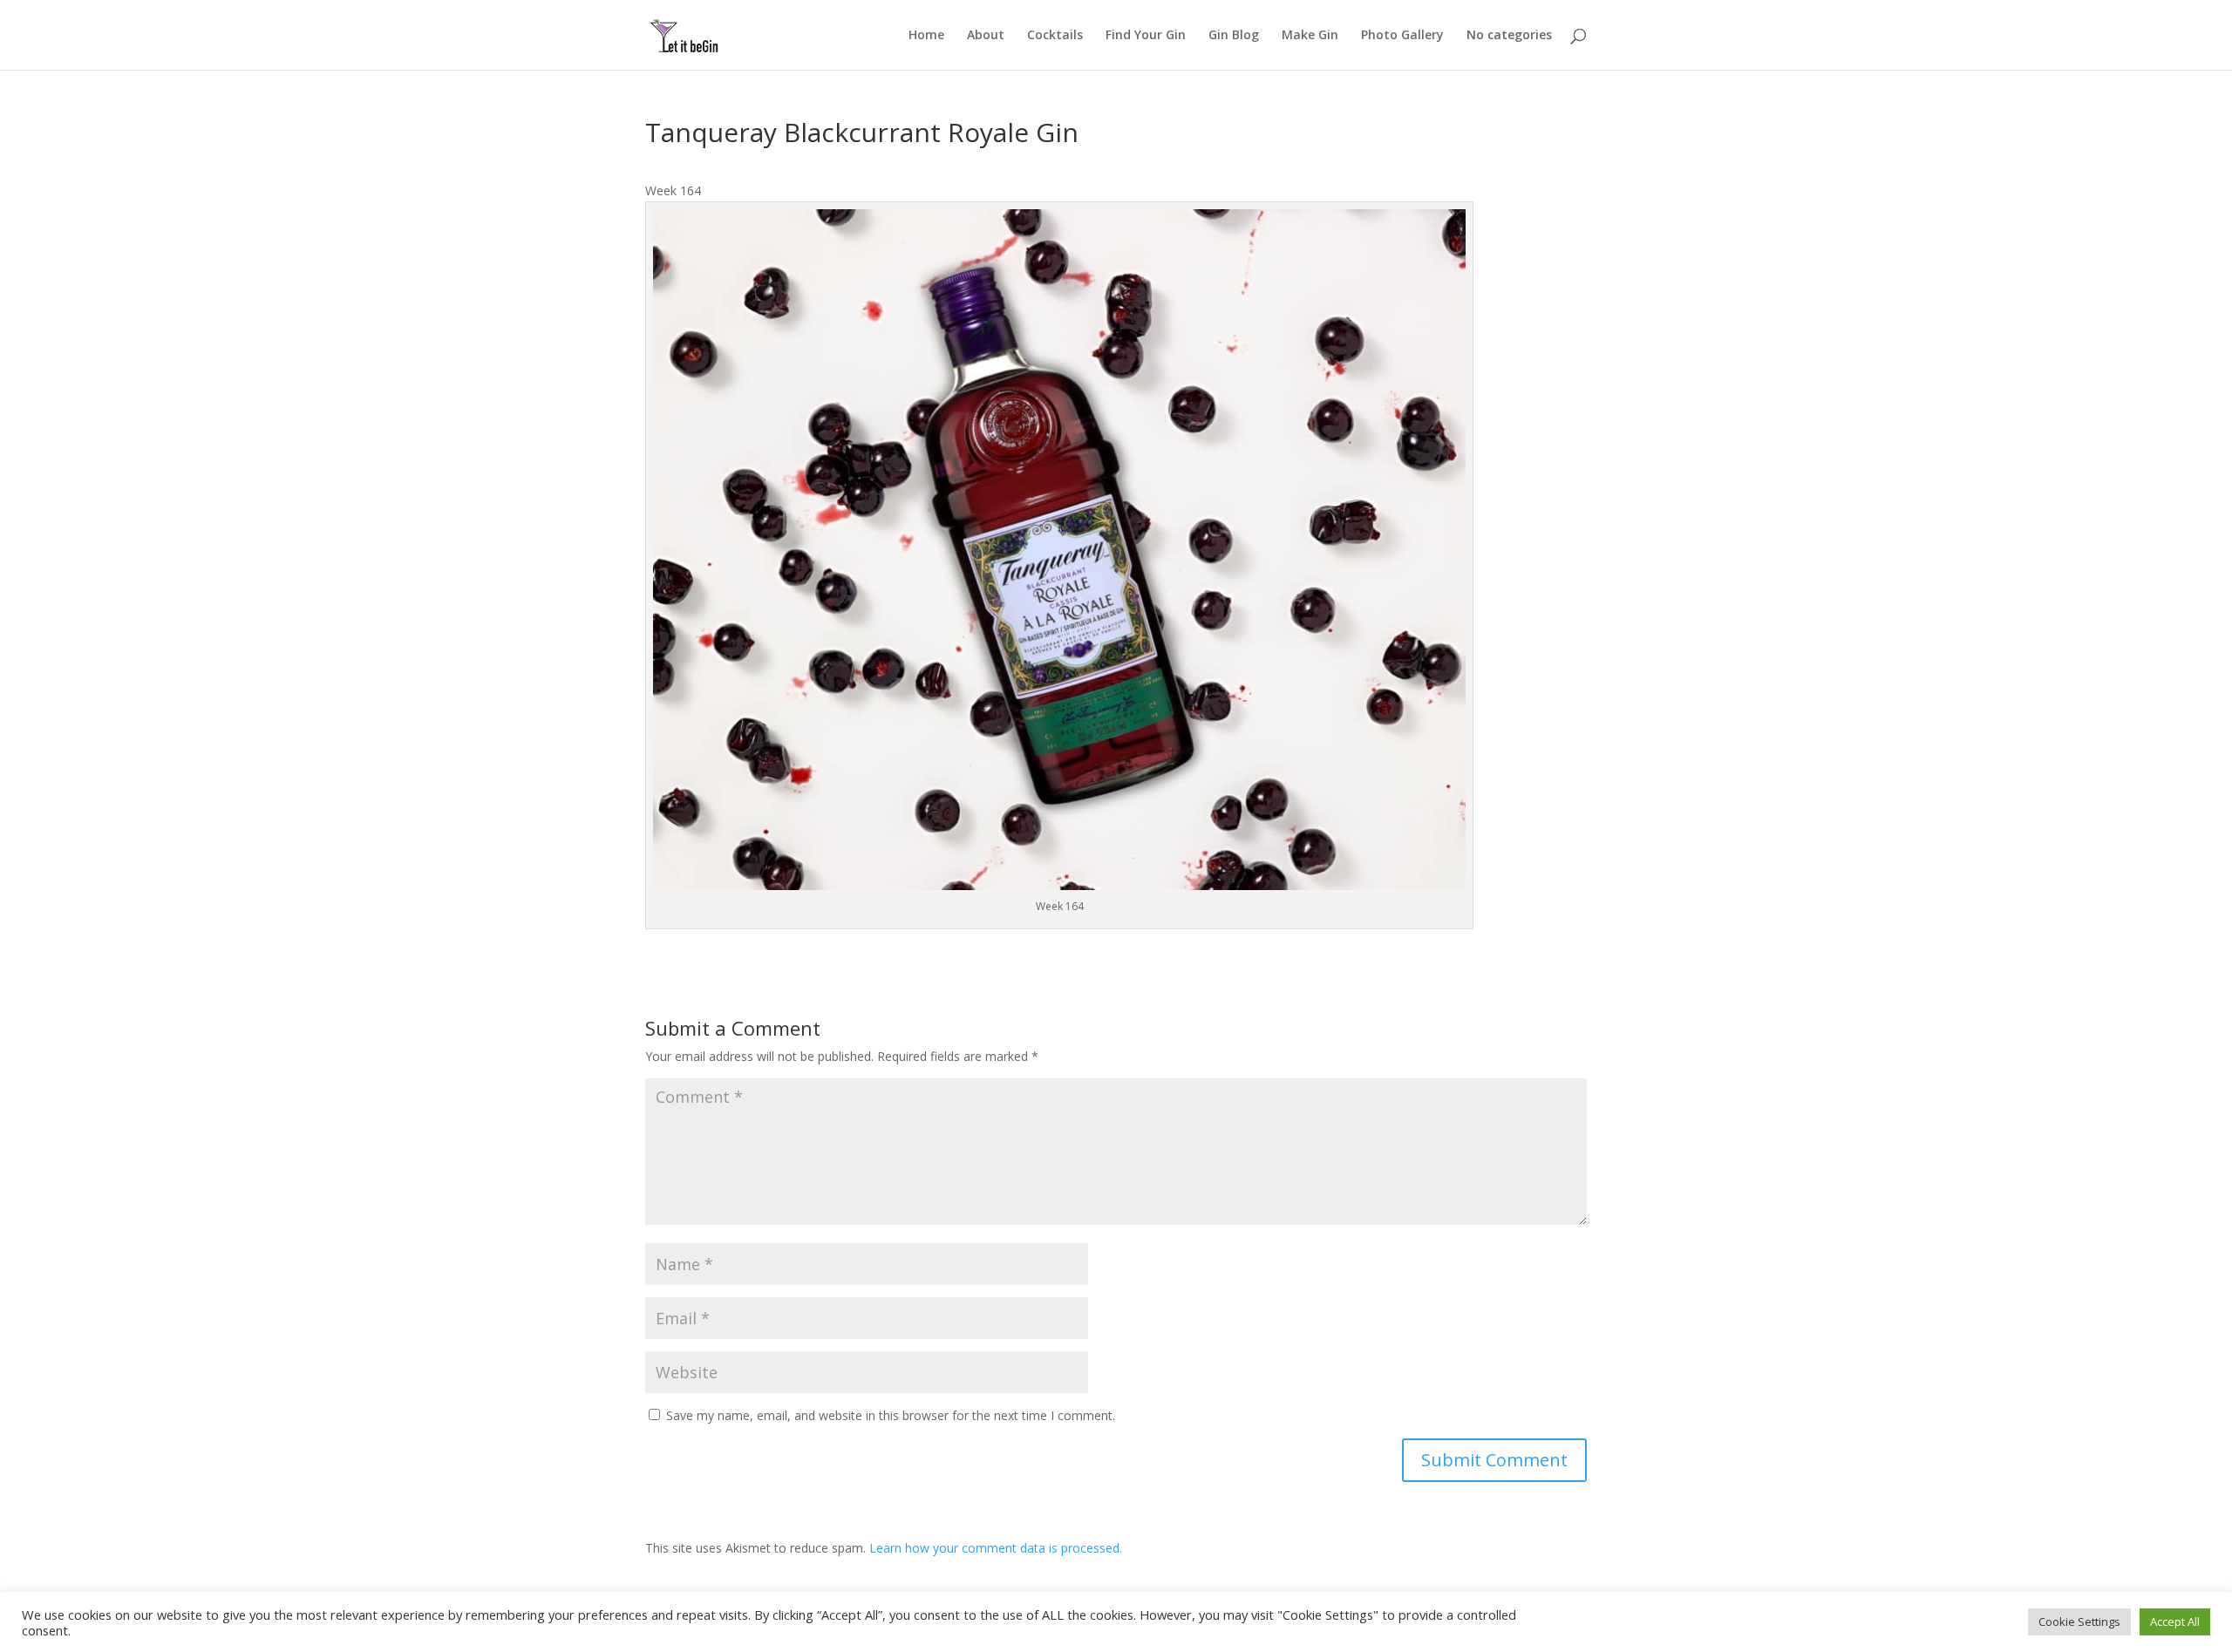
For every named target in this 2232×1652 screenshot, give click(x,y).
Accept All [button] (2175, 1621)
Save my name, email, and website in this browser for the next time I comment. (891, 1415)
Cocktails (1055, 36)
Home (926, 36)
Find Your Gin (1146, 36)
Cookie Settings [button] (2079, 1621)
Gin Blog (1234, 36)
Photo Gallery (1402, 36)
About (986, 36)
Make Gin (1310, 36)
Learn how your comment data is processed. (996, 1548)
